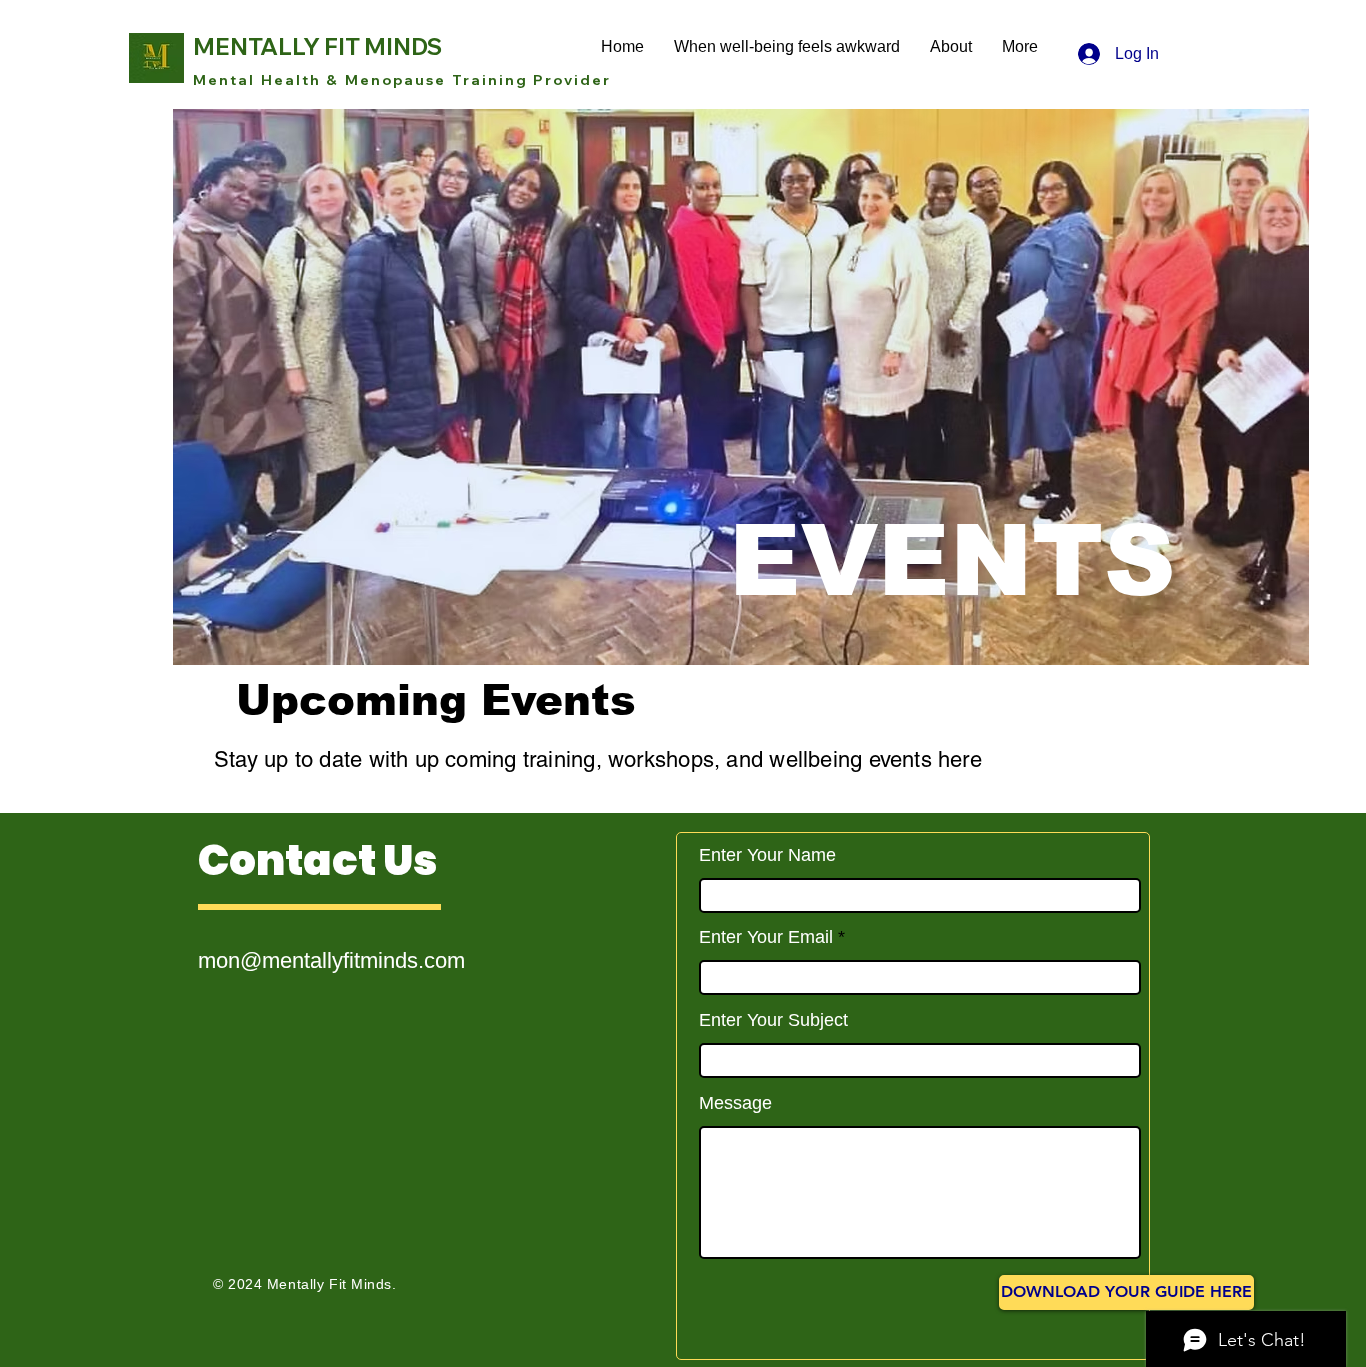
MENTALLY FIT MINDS (317, 46)
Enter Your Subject (773, 1020)
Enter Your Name (767, 855)
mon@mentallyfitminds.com (331, 960)
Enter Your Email (766, 937)
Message (735, 1103)
